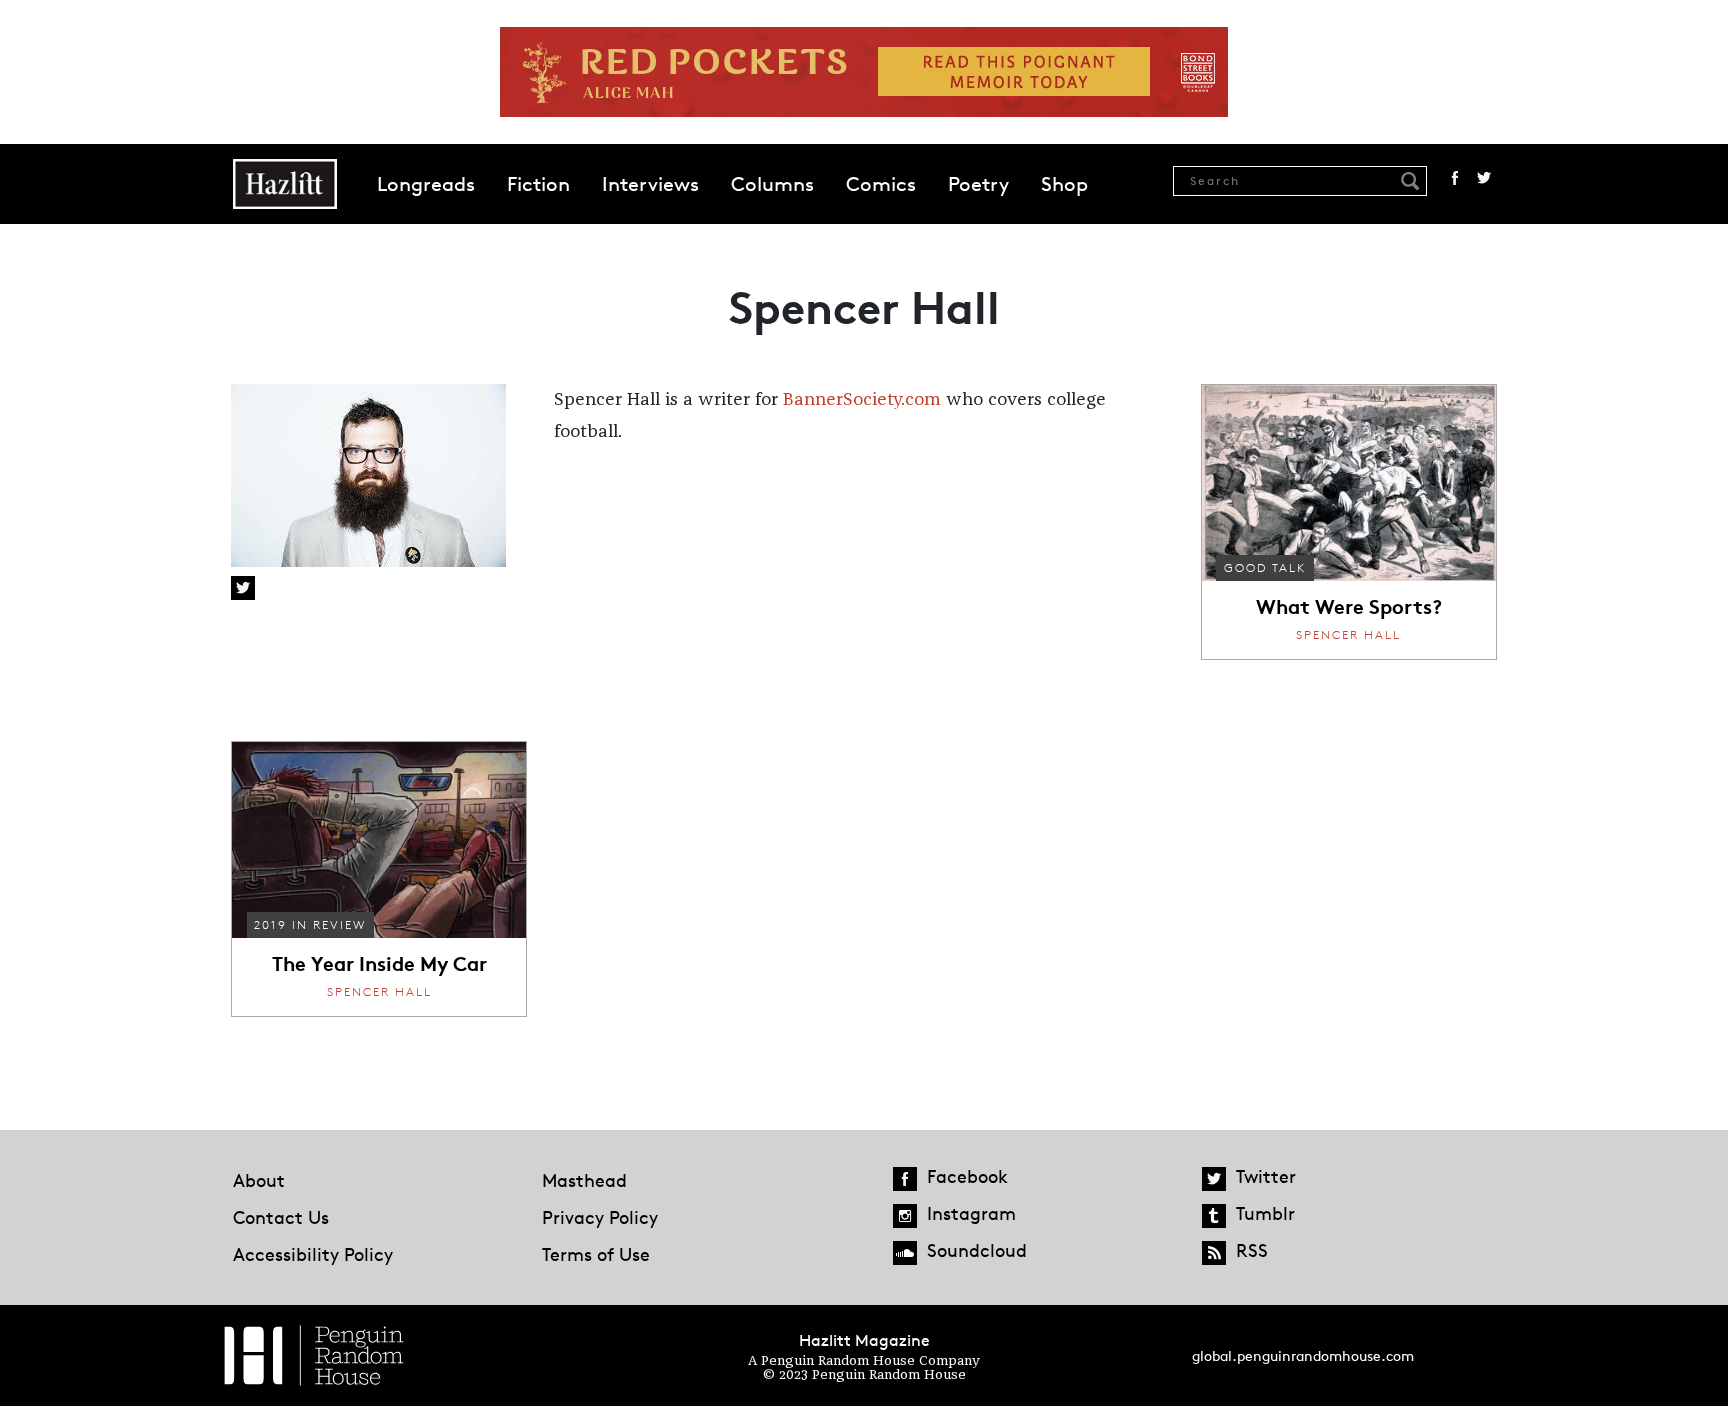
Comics (881, 184)
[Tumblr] (1214, 1216)
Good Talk (1265, 567)
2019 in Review (310, 924)
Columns (772, 184)
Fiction (538, 184)
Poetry (978, 184)
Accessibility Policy (313, 1254)
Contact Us (281, 1217)
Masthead (584, 1180)
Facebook (1455, 178)
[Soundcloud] (905, 1253)
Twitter (1484, 178)
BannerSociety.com (862, 400)
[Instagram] (905, 1216)
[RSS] (1214, 1253)
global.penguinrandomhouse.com (1303, 1355)
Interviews (650, 184)
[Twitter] (1214, 1179)
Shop (1064, 184)
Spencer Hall (1348, 634)
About (259, 1180)
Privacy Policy (600, 1217)
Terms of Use (596, 1254)
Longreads (426, 184)
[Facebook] (905, 1179)
